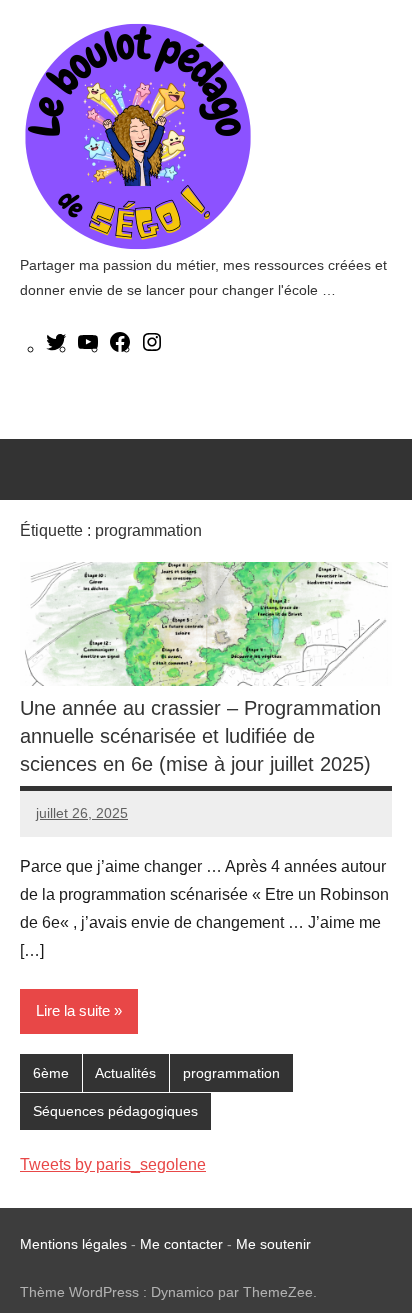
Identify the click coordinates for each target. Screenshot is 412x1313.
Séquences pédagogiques (115, 1111)
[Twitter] (56, 348)
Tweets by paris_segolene (113, 1164)
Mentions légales (73, 1244)
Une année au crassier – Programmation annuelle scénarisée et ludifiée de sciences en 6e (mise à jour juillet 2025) (200, 736)
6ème (51, 1073)
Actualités (125, 1073)
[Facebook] (120, 348)
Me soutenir (273, 1244)
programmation (231, 1073)
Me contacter (183, 1244)
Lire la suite (73, 1010)
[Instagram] (152, 348)
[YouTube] (88, 348)
